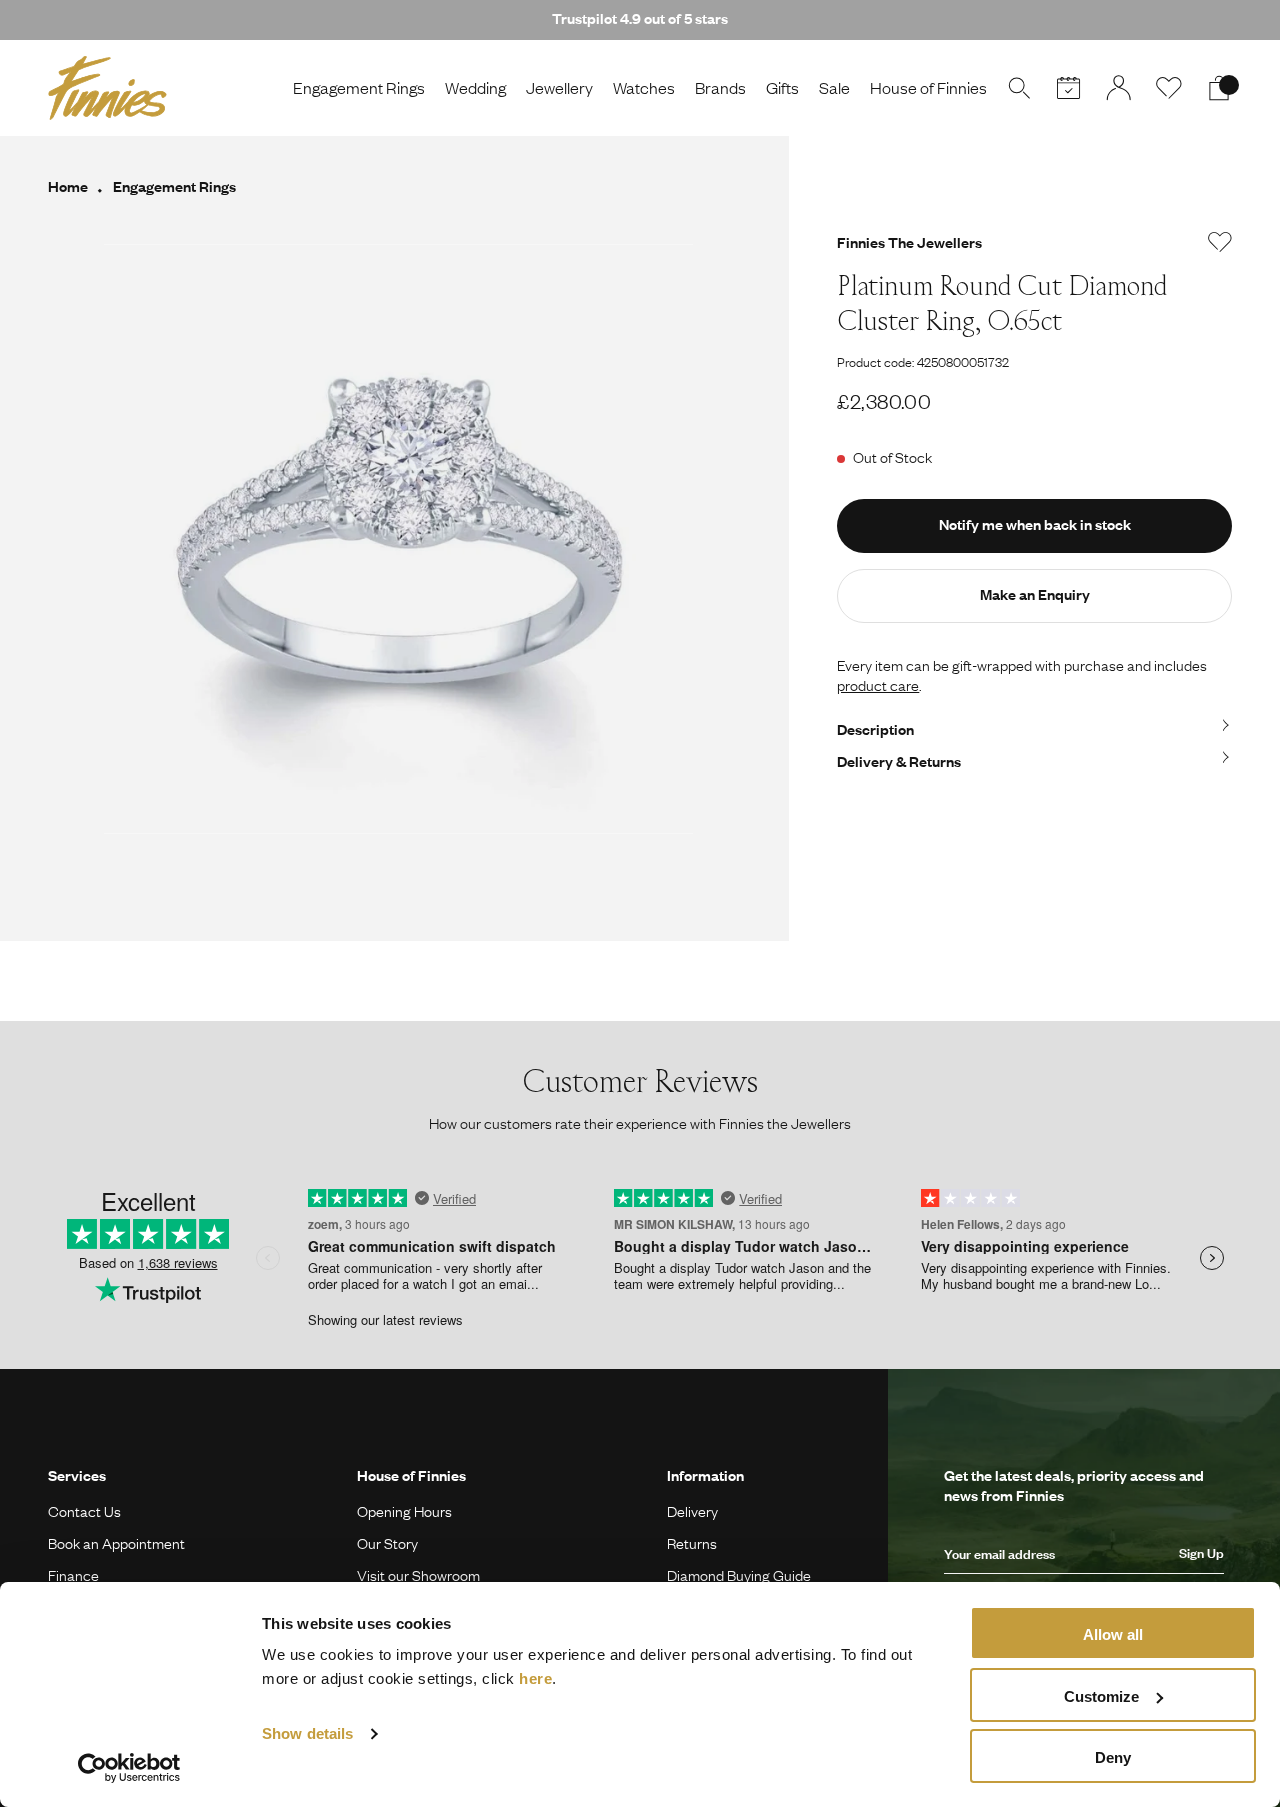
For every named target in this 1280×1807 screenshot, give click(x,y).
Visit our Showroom (418, 1575)
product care (878, 685)
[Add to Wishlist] (1220, 242)
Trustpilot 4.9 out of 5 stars (640, 18)
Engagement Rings (359, 87)
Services (77, 1475)
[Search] (1019, 88)
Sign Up (1201, 1553)
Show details (307, 1733)
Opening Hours (404, 1511)
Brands (720, 87)
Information (705, 1475)
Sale (834, 87)
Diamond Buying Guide (739, 1575)
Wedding (475, 87)
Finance (73, 1575)
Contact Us (84, 1511)
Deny (1113, 1757)
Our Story (387, 1543)
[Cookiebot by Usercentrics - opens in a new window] (129, 1768)
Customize (1101, 1696)
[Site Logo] (107, 88)
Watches (644, 87)
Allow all (1113, 1634)
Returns (692, 1543)
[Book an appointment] (1069, 88)
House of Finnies (928, 87)
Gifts (782, 87)
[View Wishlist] (1169, 88)
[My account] (1119, 88)
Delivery (692, 1511)
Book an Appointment (116, 1543)
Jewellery (559, 87)
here (535, 1678)
